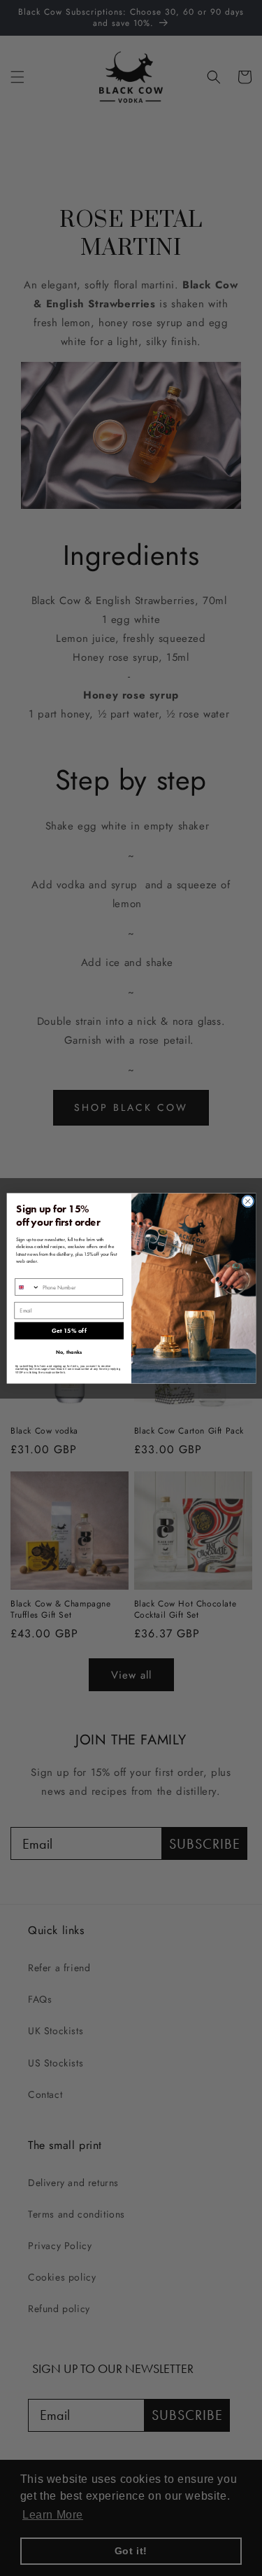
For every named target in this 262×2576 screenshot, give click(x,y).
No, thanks (69, 1352)
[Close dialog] (247, 1201)
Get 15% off (68, 1331)
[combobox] (27, 1287)
